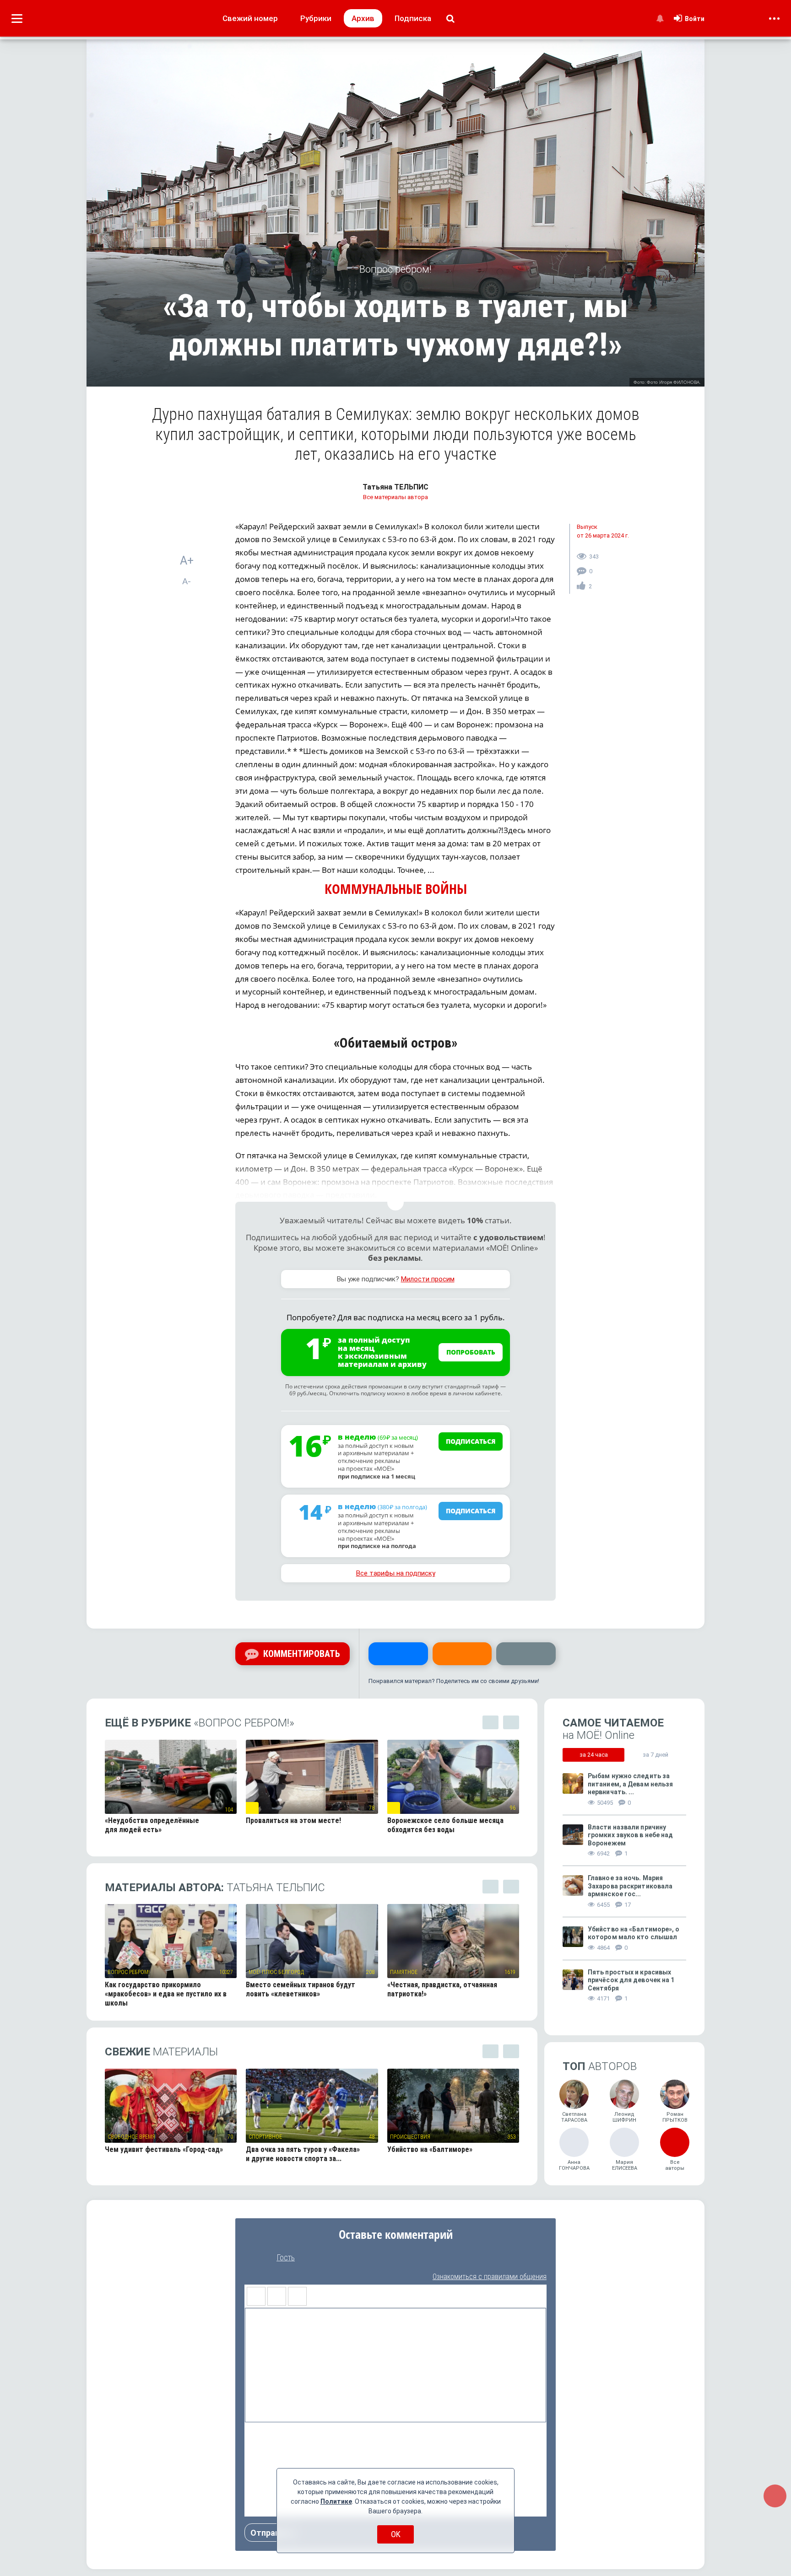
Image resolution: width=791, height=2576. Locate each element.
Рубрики (316, 18)
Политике (336, 2501)
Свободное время (131, 2137)
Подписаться (471, 1441)
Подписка (413, 18)
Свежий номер (250, 18)
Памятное (404, 1972)
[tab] (593, 1755)
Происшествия (410, 2137)
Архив (363, 18)
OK (396, 2534)
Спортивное (265, 2137)
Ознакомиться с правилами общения (490, 2277)
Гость (286, 2258)
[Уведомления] (660, 18)
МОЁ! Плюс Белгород (276, 1972)
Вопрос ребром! (129, 1972)
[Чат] (775, 2496)
